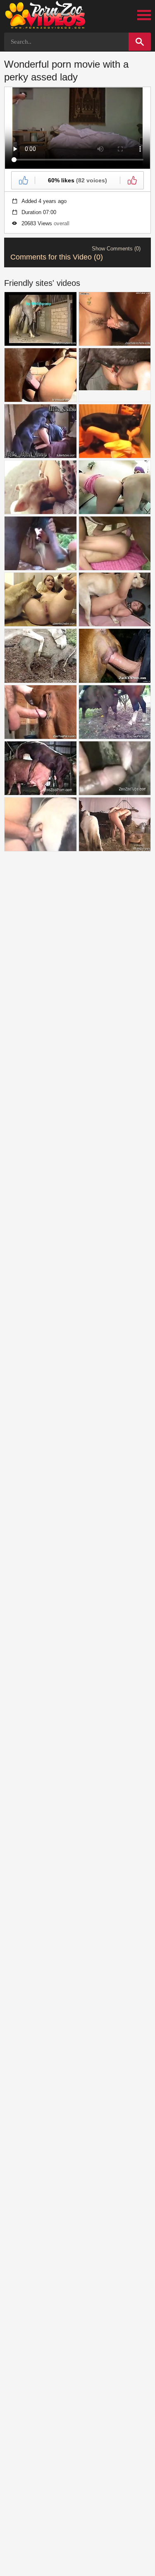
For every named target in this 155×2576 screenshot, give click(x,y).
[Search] (140, 42)
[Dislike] (132, 180)
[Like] (23, 180)
